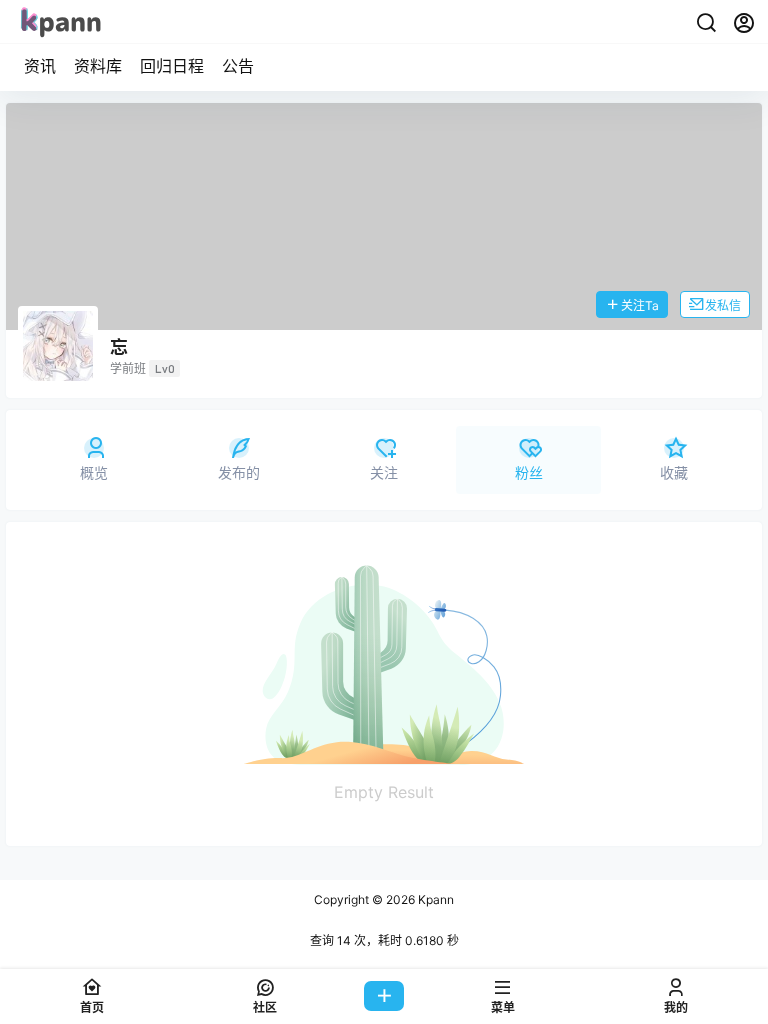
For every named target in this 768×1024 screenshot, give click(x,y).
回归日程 (172, 66)
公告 (238, 66)
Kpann (434, 899)
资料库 (98, 66)
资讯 (40, 66)
